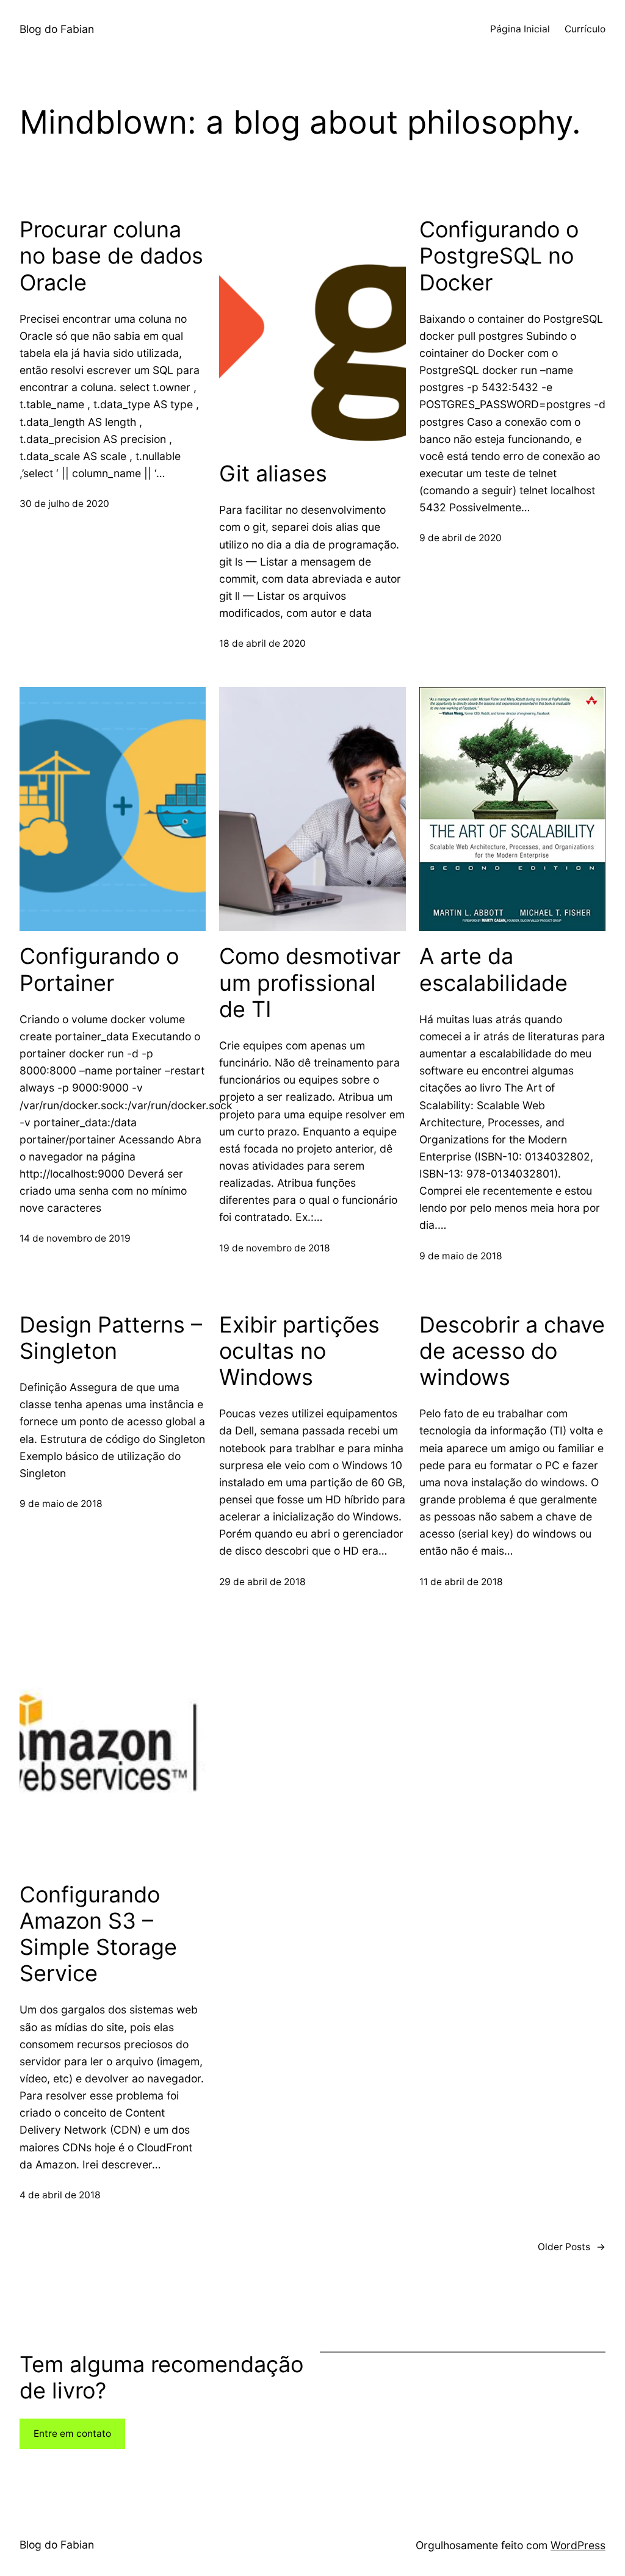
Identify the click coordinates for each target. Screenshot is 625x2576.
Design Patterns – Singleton (111, 1338)
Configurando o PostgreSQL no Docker (499, 256)
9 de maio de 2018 (461, 1256)
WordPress (578, 2545)
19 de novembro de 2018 (275, 1248)
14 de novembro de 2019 (75, 1238)
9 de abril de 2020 (461, 538)
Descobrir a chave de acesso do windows (512, 1351)
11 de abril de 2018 (461, 1582)
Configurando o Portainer (99, 970)
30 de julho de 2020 (64, 504)
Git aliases (273, 474)
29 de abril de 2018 (262, 1582)
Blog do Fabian (57, 29)
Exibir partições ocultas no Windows (299, 1351)
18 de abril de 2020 (262, 643)
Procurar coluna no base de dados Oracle (111, 256)
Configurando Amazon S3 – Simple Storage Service (98, 1934)
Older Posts (572, 2247)
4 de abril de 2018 (60, 2195)
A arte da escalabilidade (493, 970)
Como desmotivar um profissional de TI (310, 983)
